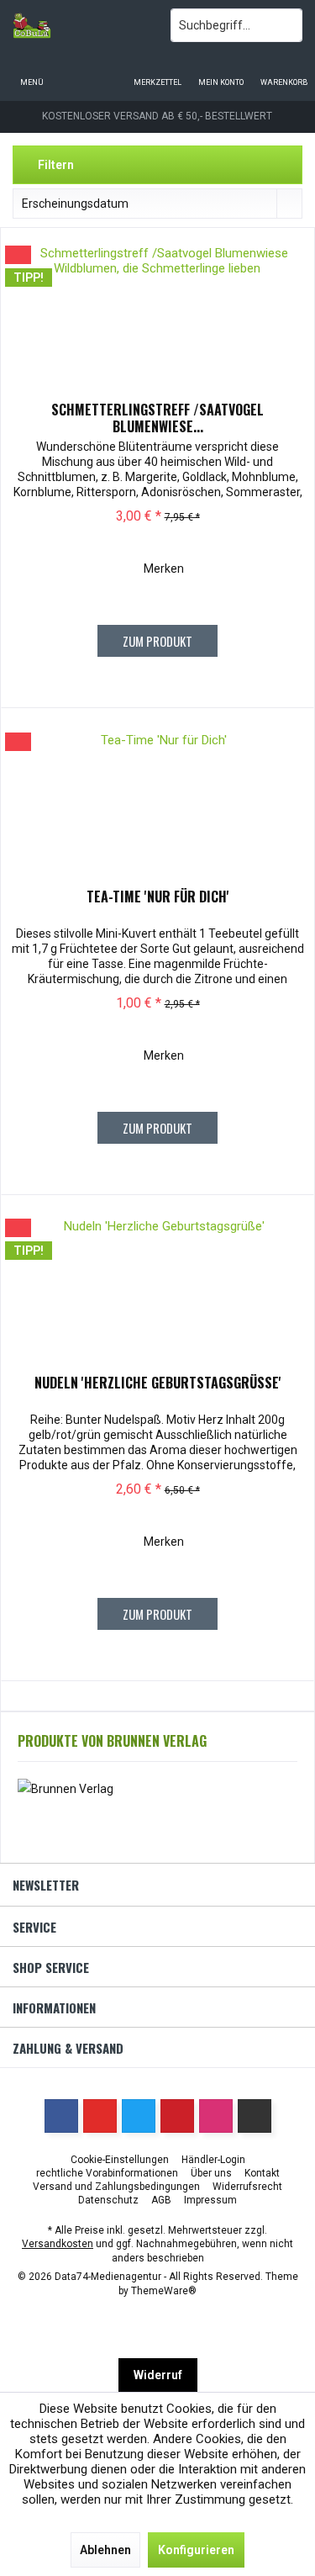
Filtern (55, 165)
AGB (161, 2200)
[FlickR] (255, 2116)
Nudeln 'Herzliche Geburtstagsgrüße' (158, 1383)
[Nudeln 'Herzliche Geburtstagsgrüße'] (157, 1294)
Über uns (211, 2173)
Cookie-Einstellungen (120, 2160)
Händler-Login (213, 2160)
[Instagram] (216, 2116)
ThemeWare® (164, 2291)
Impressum (210, 2200)
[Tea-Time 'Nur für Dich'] (157, 808)
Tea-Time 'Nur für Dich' (158, 897)
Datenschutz (108, 2200)
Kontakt (262, 2173)
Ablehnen (105, 2550)
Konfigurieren (196, 2550)
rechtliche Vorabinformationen (107, 2173)
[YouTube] (100, 2116)
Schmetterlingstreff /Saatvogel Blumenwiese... (157, 418)
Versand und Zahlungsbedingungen (116, 2187)
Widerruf (158, 2375)
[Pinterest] (177, 2116)
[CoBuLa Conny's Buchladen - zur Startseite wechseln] (79, 25)
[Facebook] (61, 2116)
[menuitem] (283, 71)
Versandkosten (58, 2244)
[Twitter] (139, 2116)
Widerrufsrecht (247, 2187)
